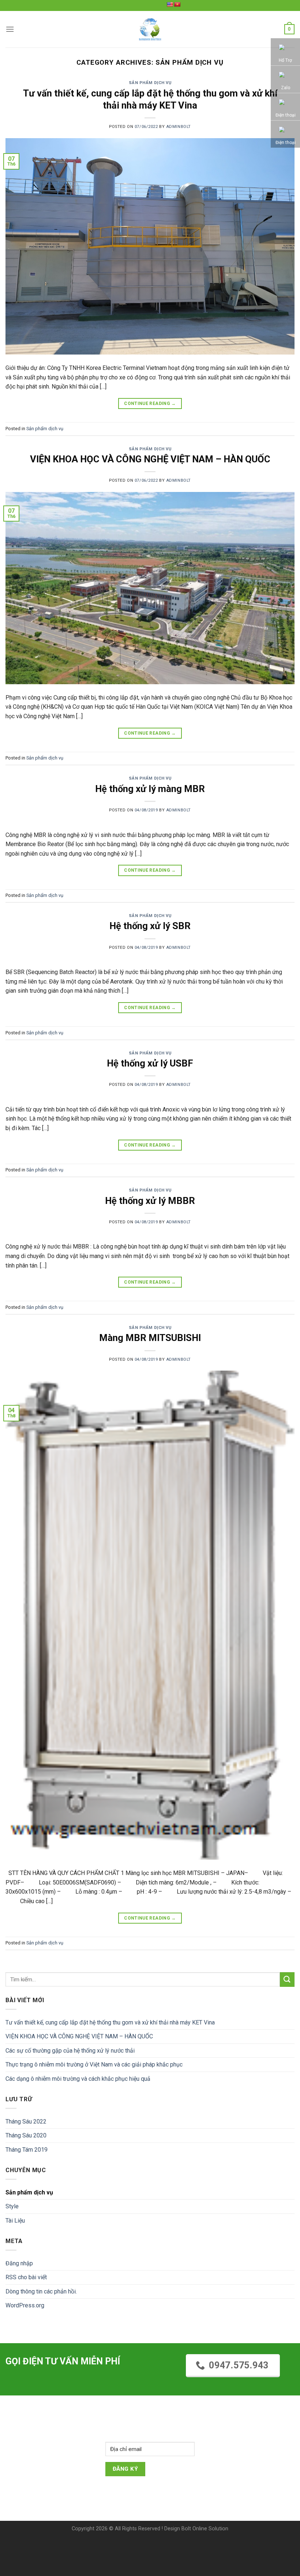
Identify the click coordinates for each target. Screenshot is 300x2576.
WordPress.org (25, 2305)
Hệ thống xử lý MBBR (150, 1201)
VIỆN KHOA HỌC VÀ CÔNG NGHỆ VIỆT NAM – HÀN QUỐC (150, 459)
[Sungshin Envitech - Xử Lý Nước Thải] (150, 29)
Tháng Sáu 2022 (26, 2122)
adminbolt (179, 127)
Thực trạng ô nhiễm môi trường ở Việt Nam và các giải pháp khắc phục (94, 2064)
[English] (170, 4)
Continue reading (150, 404)
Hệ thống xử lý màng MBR (150, 789)
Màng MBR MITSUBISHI (150, 1338)
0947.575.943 (239, 2365)
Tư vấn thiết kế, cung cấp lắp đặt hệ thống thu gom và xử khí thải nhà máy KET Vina (110, 2022)
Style (12, 2206)
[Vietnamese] (177, 4)
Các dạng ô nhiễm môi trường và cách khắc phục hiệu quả (78, 2079)
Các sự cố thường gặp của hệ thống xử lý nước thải (70, 2051)
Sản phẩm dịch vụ (150, 83)
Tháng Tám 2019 (27, 2150)
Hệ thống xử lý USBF (150, 1063)
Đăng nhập (19, 2263)
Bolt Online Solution (205, 2529)
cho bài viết (26, 2277)
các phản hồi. (41, 2291)
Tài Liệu (15, 2221)
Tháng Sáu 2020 (26, 2135)
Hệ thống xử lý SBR (150, 926)
